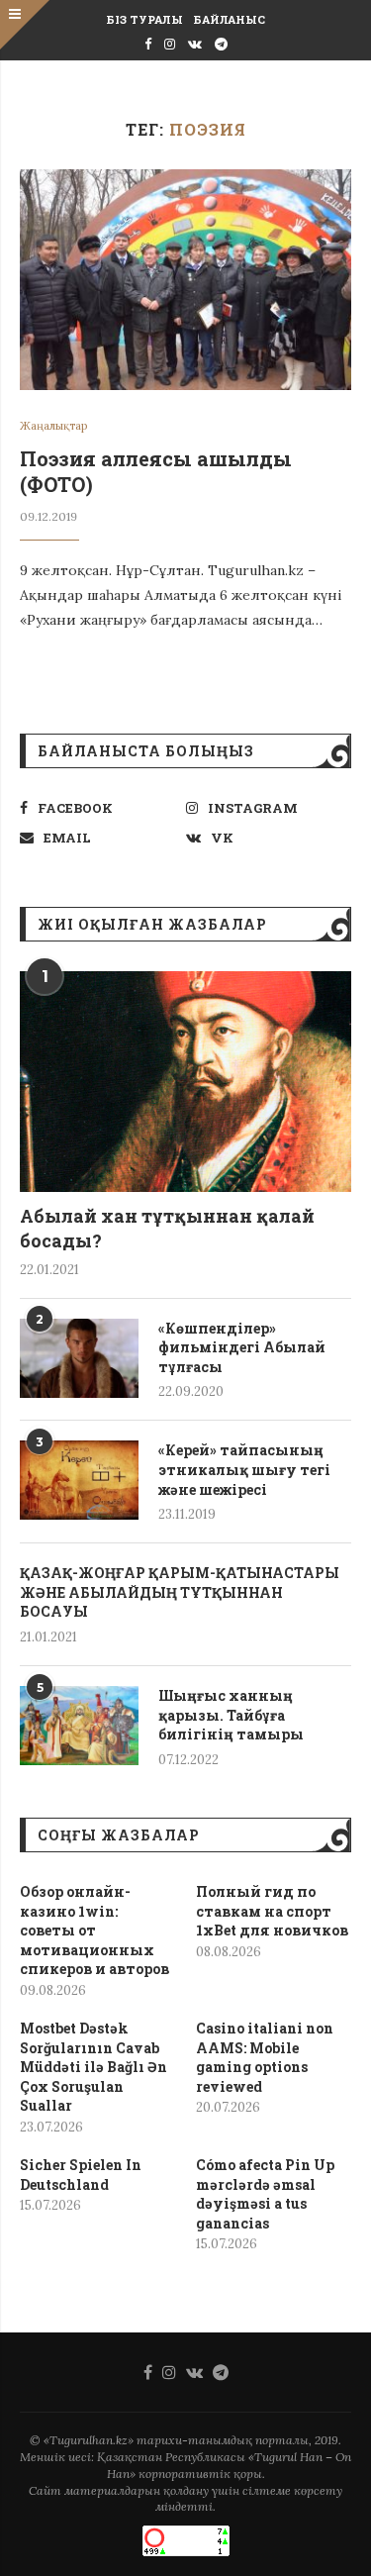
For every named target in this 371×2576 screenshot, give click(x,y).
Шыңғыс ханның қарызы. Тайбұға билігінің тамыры (231, 1715)
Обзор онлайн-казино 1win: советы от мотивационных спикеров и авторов (94, 1930)
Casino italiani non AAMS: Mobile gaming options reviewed (265, 2057)
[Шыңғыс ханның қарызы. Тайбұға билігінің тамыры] (79, 1726)
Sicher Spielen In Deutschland (81, 2175)
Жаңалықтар (53, 426)
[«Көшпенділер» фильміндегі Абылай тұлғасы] (79, 1358)
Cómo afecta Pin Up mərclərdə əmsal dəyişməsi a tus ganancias (265, 2194)
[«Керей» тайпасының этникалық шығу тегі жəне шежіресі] (79, 1480)
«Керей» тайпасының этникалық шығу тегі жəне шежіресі (244, 1469)
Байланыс (229, 19)
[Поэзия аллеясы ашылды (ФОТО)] (185, 280)
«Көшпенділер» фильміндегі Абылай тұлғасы (242, 1347)
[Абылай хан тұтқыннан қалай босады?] (185, 1082)
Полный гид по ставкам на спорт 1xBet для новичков (272, 1911)
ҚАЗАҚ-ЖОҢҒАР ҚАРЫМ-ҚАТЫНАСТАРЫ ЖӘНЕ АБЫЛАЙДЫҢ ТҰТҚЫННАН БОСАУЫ (180, 1592)
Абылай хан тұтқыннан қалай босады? (167, 1228)
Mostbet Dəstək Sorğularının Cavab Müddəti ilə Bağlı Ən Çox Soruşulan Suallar (93, 2067)
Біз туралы (144, 19)
